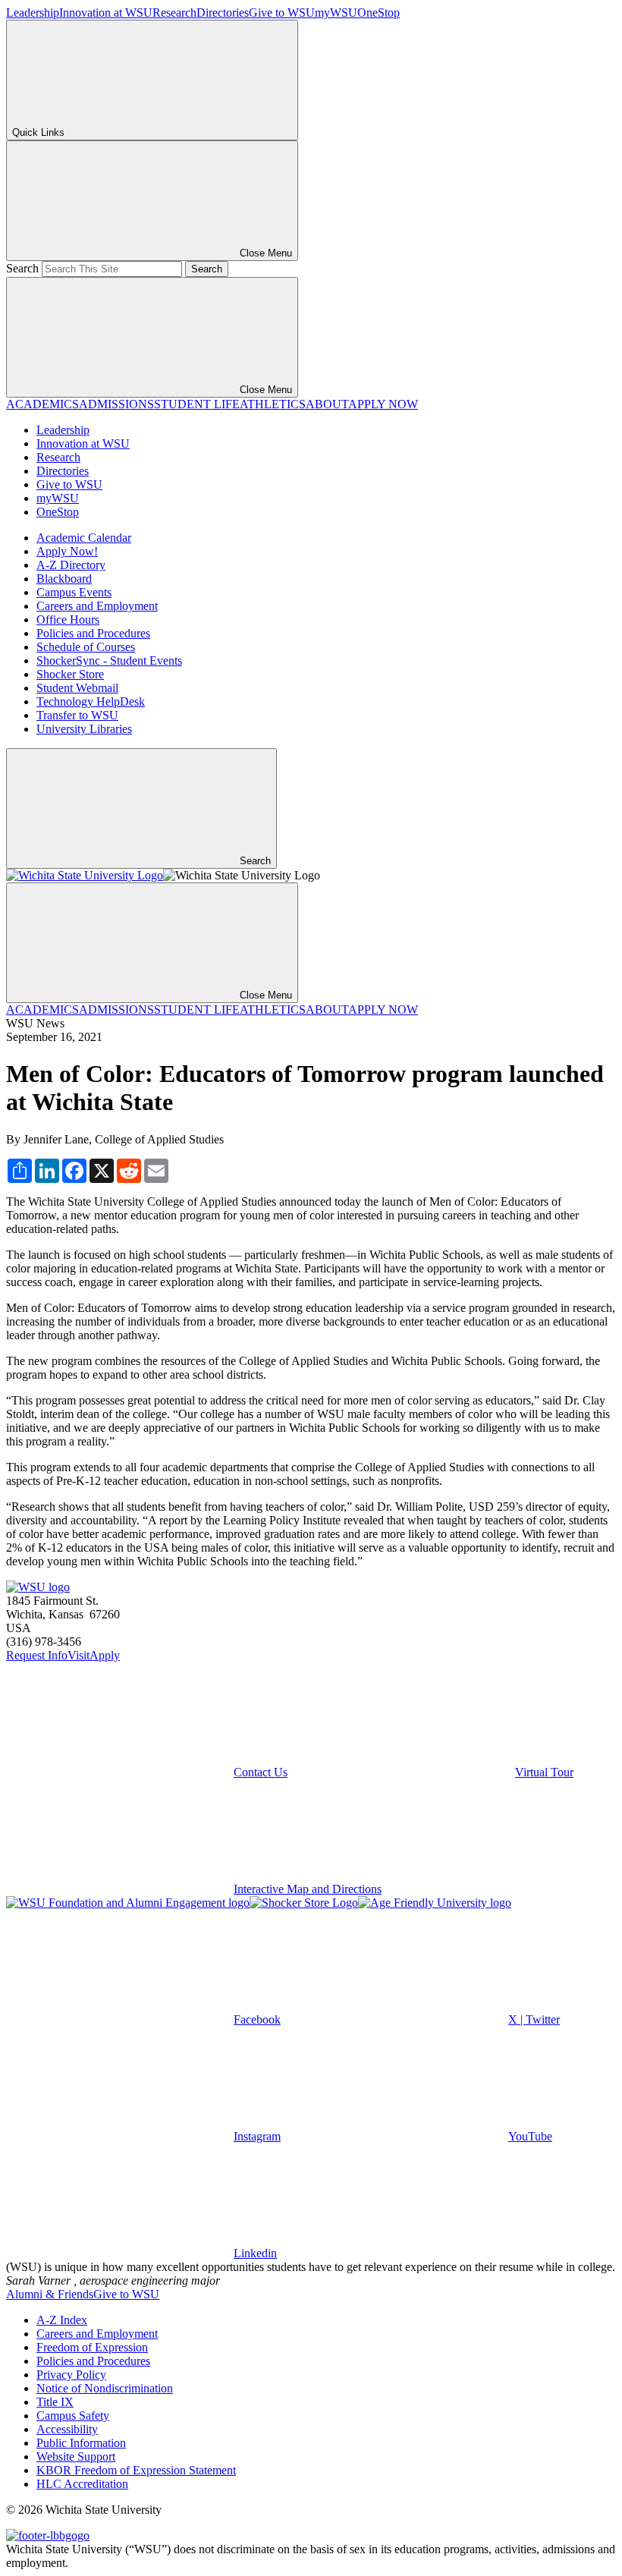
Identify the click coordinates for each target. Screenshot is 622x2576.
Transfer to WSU (77, 715)
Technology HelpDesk (91, 701)
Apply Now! (67, 551)
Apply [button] (105, 1655)
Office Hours (68, 620)
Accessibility (67, 2429)
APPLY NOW (383, 404)
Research (174, 13)
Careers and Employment (97, 606)
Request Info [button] (37, 1655)
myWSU (336, 13)
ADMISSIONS (116, 404)
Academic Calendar (84, 538)
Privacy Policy (71, 2375)
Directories (223, 13)
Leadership (33, 13)
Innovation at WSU (106, 13)
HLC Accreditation (82, 2484)
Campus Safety (73, 2416)
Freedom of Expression (92, 2347)
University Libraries (84, 729)
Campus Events (74, 592)
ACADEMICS (42, 404)
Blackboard (64, 579)
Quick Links (38, 132)
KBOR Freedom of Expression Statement (136, 2470)
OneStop (379, 13)
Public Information (81, 2443)
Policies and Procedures (93, 633)
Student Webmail (77, 688)
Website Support (76, 2456)
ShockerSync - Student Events (109, 661)
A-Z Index (62, 2320)
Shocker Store (70, 674)
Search (22, 268)
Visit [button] (79, 1655)
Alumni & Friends (50, 2294)
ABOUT (327, 404)
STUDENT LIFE (197, 404)
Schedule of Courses (86, 647)
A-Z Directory (71, 565)
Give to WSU (282, 13)
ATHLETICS (273, 404)
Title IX (55, 2402)
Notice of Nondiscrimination (105, 2388)
